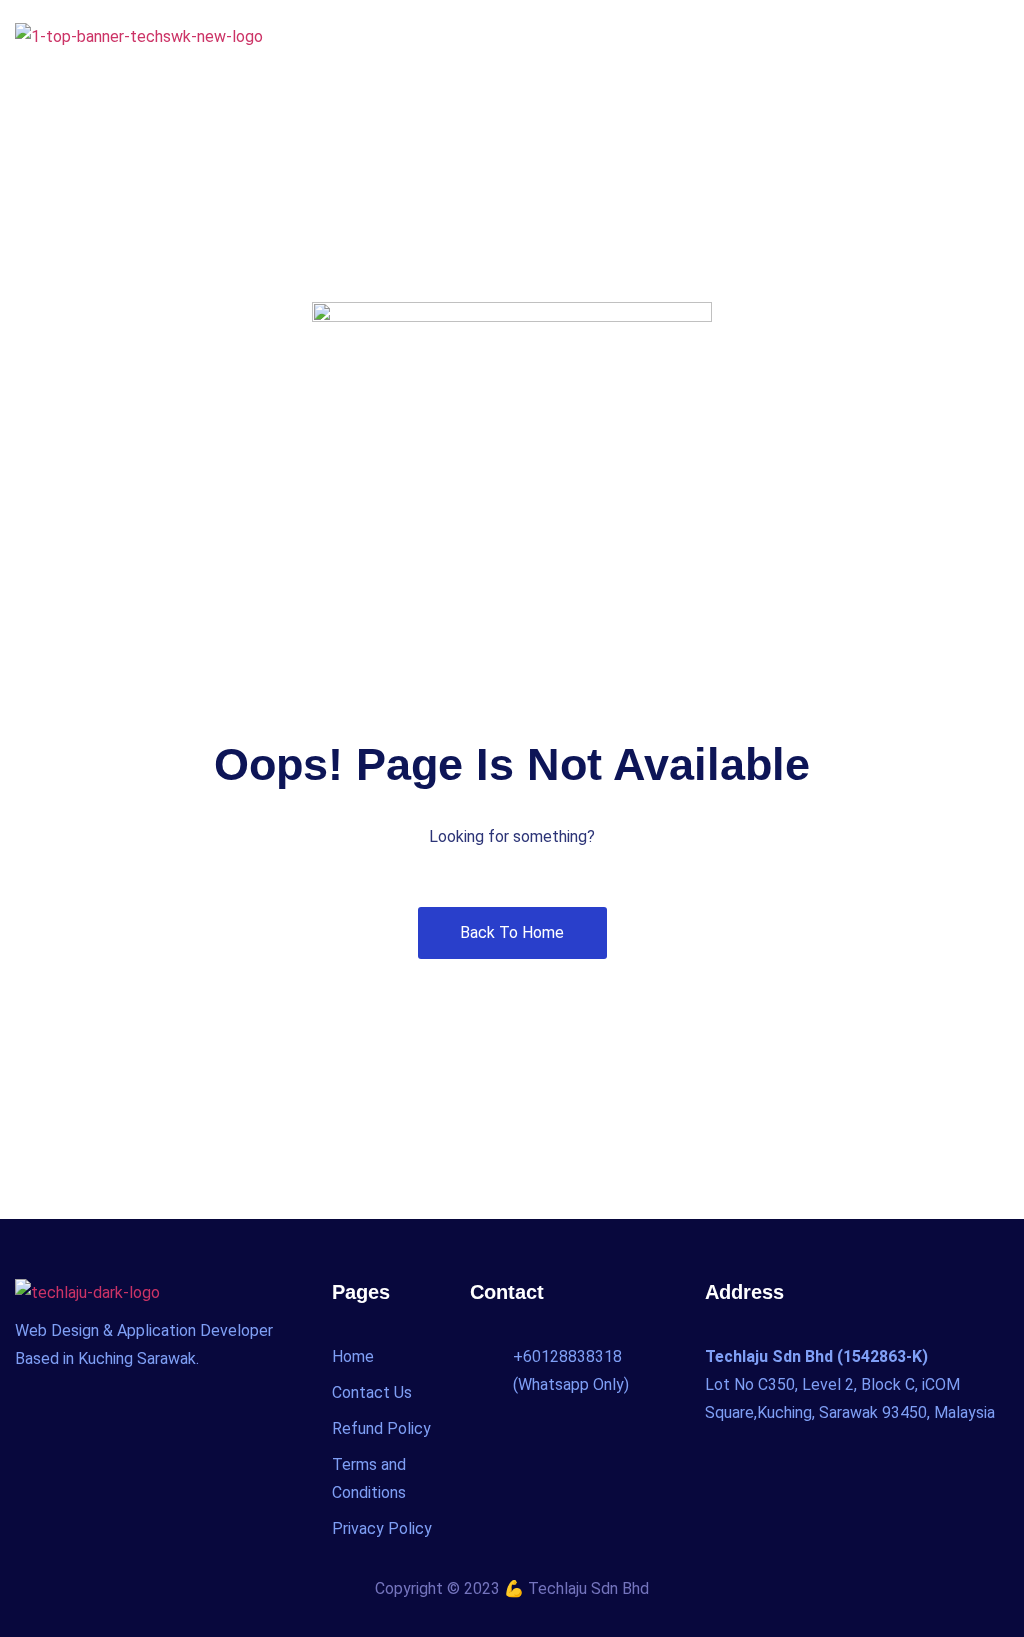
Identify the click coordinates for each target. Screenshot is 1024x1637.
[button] (993, 33)
